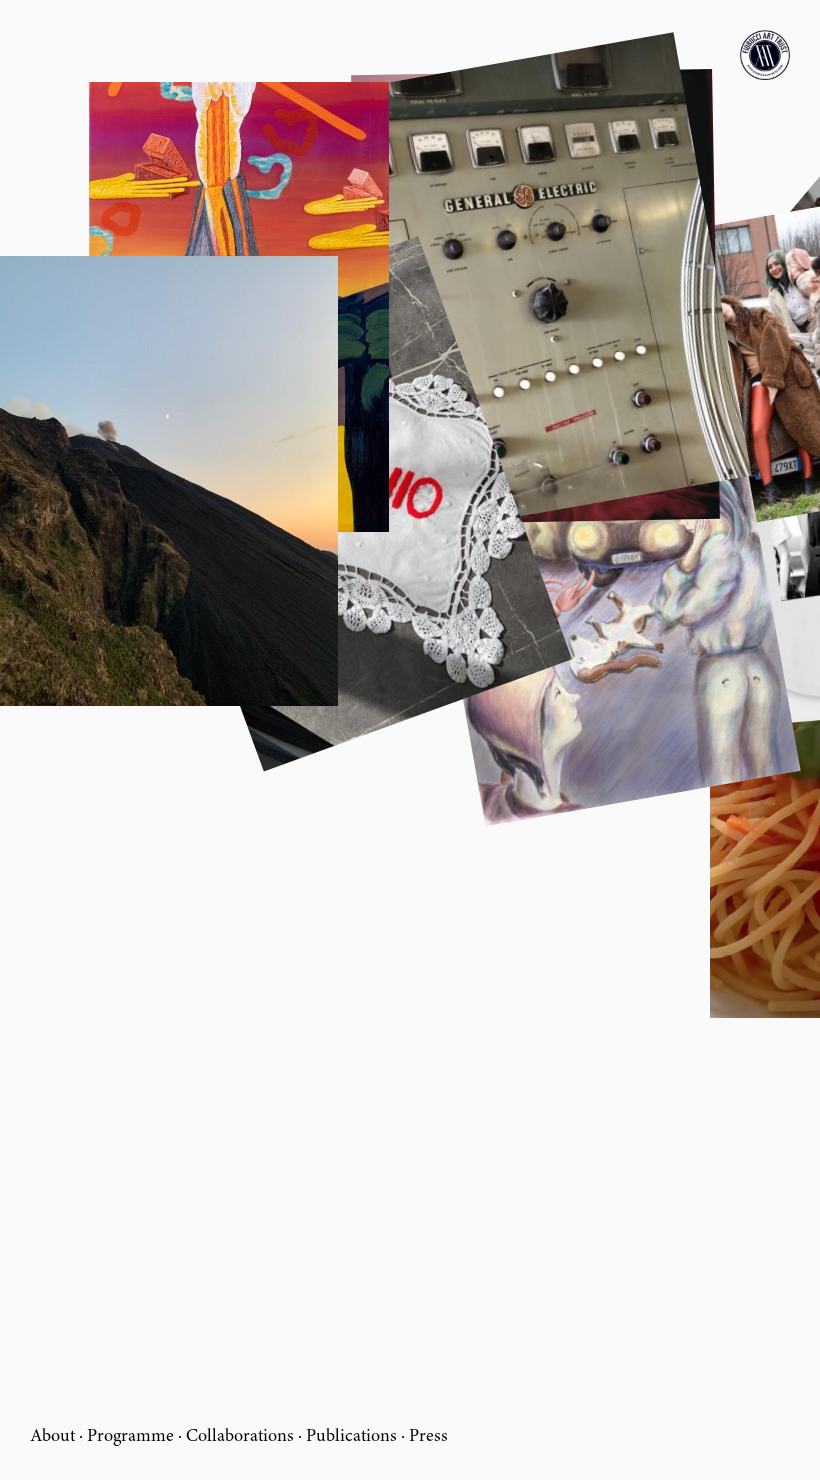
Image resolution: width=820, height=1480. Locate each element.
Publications (351, 1437)
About (52, 1437)
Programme (130, 1437)
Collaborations (240, 1437)
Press (428, 1437)
